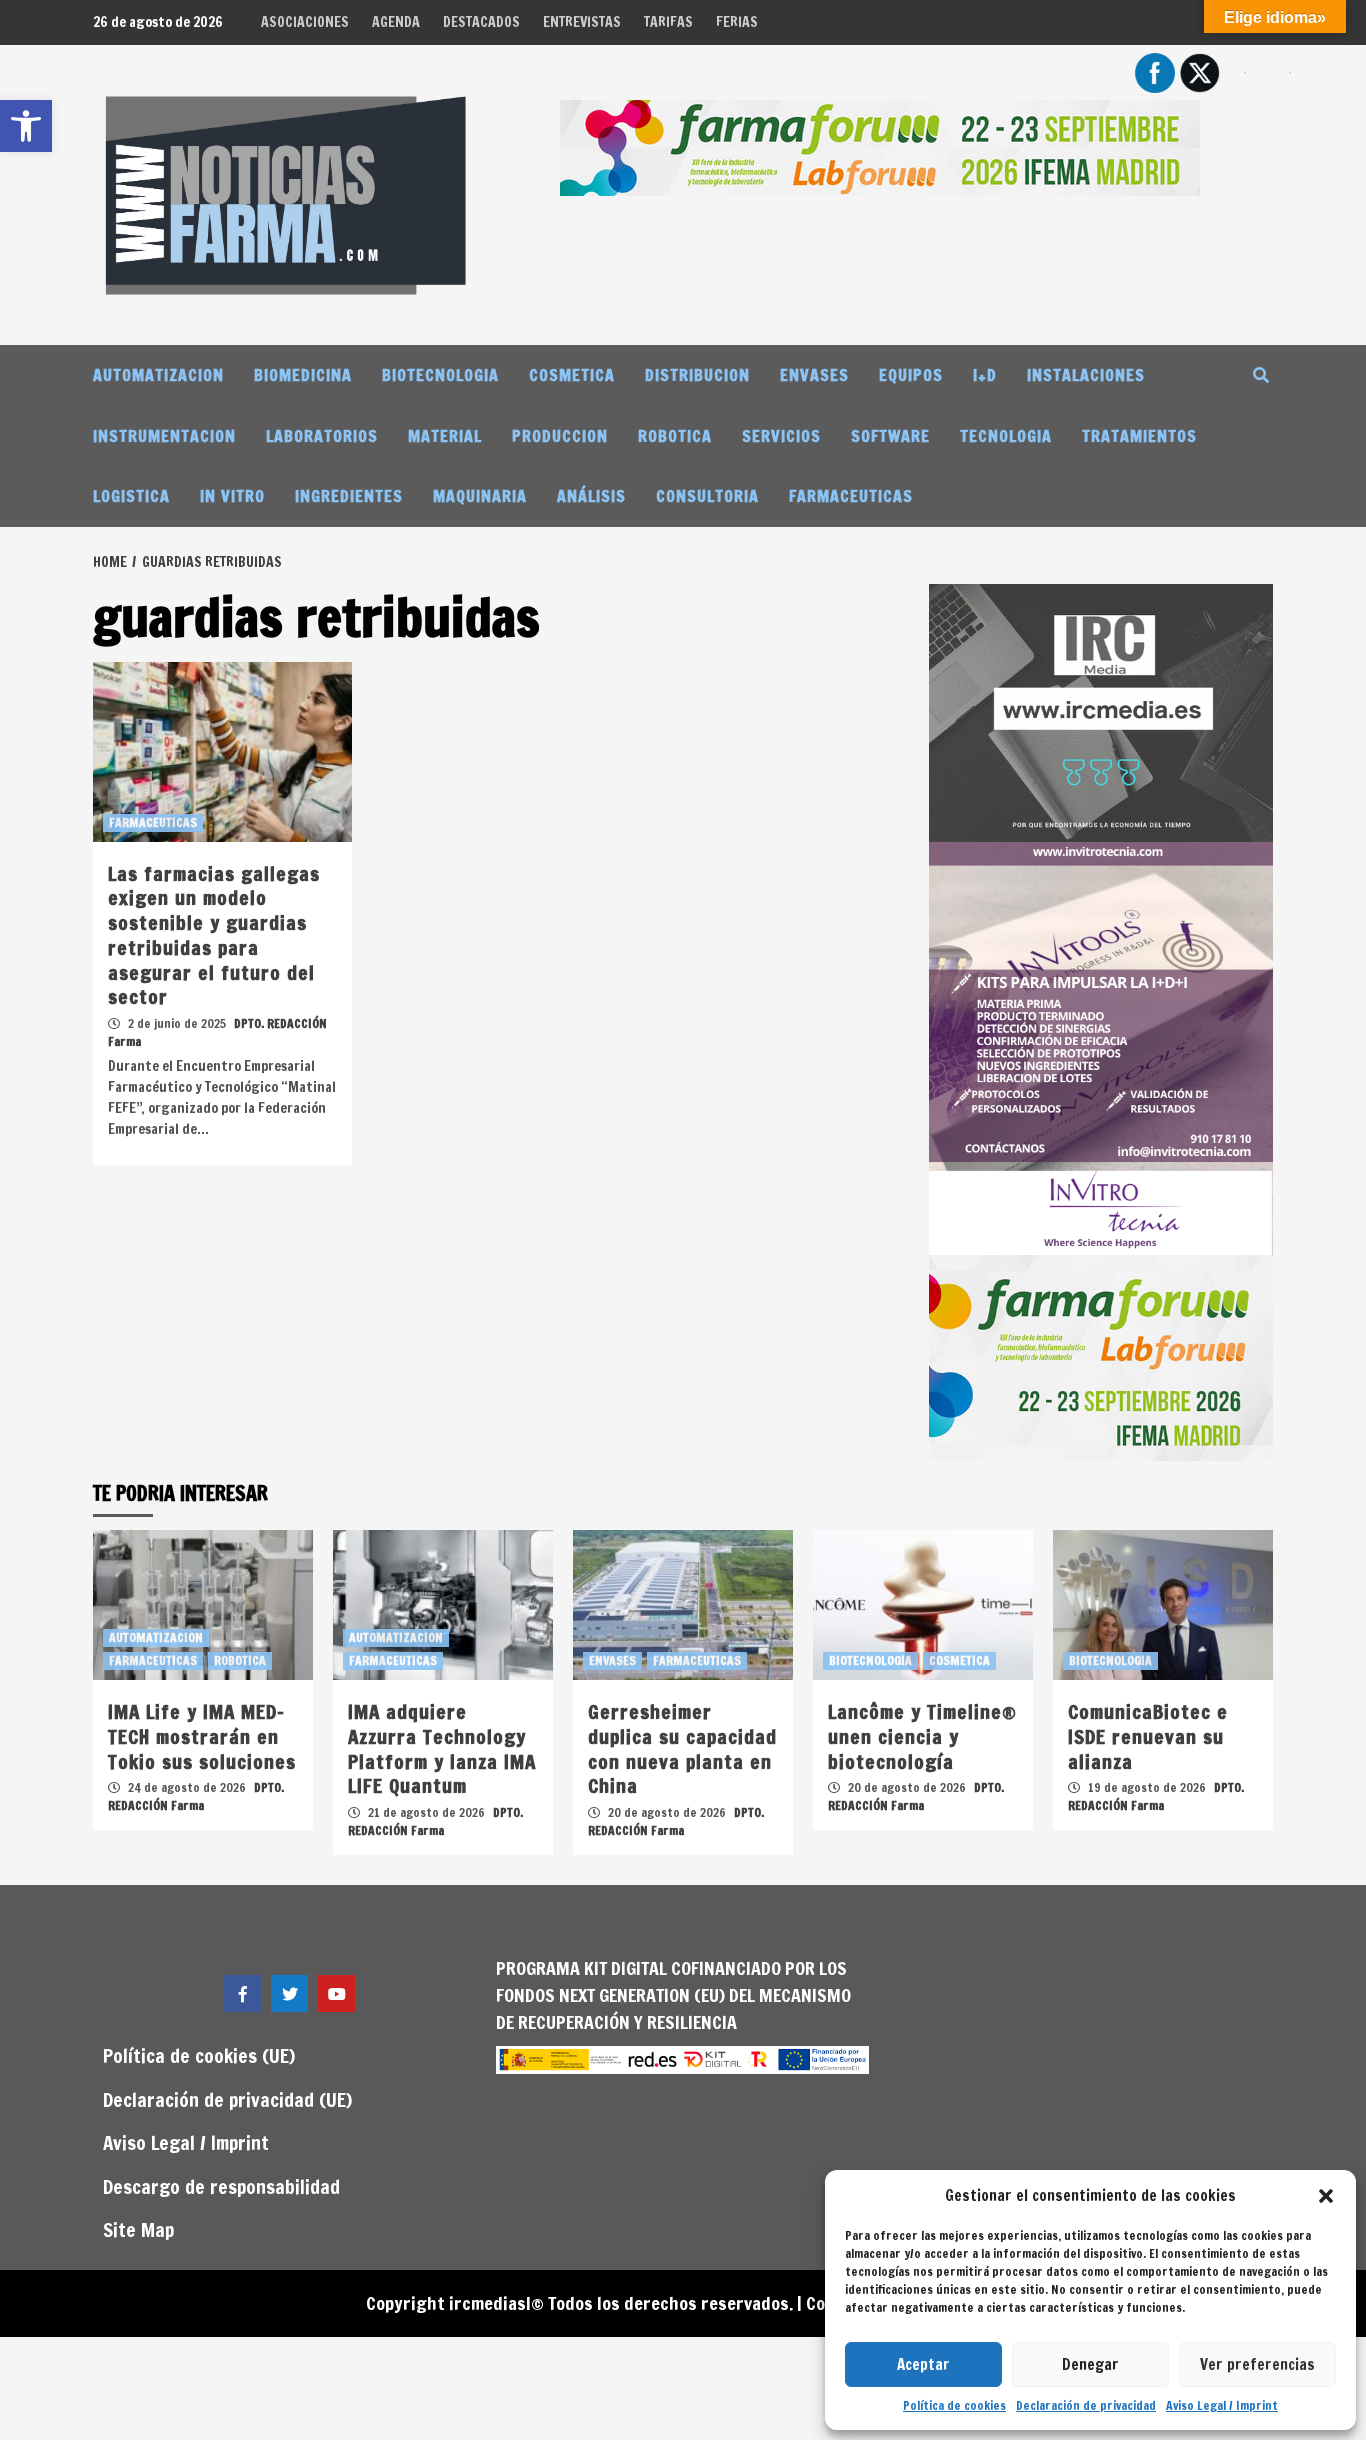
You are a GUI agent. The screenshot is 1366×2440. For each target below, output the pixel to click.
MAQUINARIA (480, 496)
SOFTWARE (890, 436)
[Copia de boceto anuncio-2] (1101, 1047)
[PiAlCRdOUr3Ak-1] (1101, 711)
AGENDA (396, 22)
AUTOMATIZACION (158, 375)
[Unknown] (880, 146)
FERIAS (737, 22)
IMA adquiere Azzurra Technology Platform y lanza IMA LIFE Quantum (442, 1748)
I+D (985, 375)
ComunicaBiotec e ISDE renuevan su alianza (1148, 1736)
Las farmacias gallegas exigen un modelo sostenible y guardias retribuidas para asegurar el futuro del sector (214, 935)
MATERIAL (445, 436)
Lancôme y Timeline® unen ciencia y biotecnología (922, 1736)
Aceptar (923, 2364)
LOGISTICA (131, 496)
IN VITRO (232, 496)
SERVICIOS (781, 436)
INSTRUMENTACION (164, 436)
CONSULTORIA (707, 496)
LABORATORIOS (322, 436)
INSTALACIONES (1086, 375)
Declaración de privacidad (1086, 2405)
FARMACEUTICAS (851, 496)
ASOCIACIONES (305, 22)
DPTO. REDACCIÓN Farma (196, 1796)
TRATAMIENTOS (1139, 436)
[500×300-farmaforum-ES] (1101, 1356)
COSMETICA (572, 375)
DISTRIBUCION (697, 375)
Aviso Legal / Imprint (1222, 2405)
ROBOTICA (675, 436)
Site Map (138, 2229)
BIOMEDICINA (303, 375)
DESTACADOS (481, 22)
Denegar (1090, 2364)
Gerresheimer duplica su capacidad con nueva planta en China (682, 1748)
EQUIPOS (911, 375)
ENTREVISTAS (582, 22)
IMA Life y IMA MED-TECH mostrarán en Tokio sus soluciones (202, 1736)
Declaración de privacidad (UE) (227, 2099)
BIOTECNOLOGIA (440, 375)
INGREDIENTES (349, 496)
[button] (1326, 2196)
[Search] (1260, 375)
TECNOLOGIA (1006, 436)
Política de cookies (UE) (199, 2055)
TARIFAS (668, 22)
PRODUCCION (560, 436)
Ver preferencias (1257, 2364)
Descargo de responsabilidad (221, 2186)
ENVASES (814, 375)
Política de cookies (954, 2405)
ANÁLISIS (591, 496)
